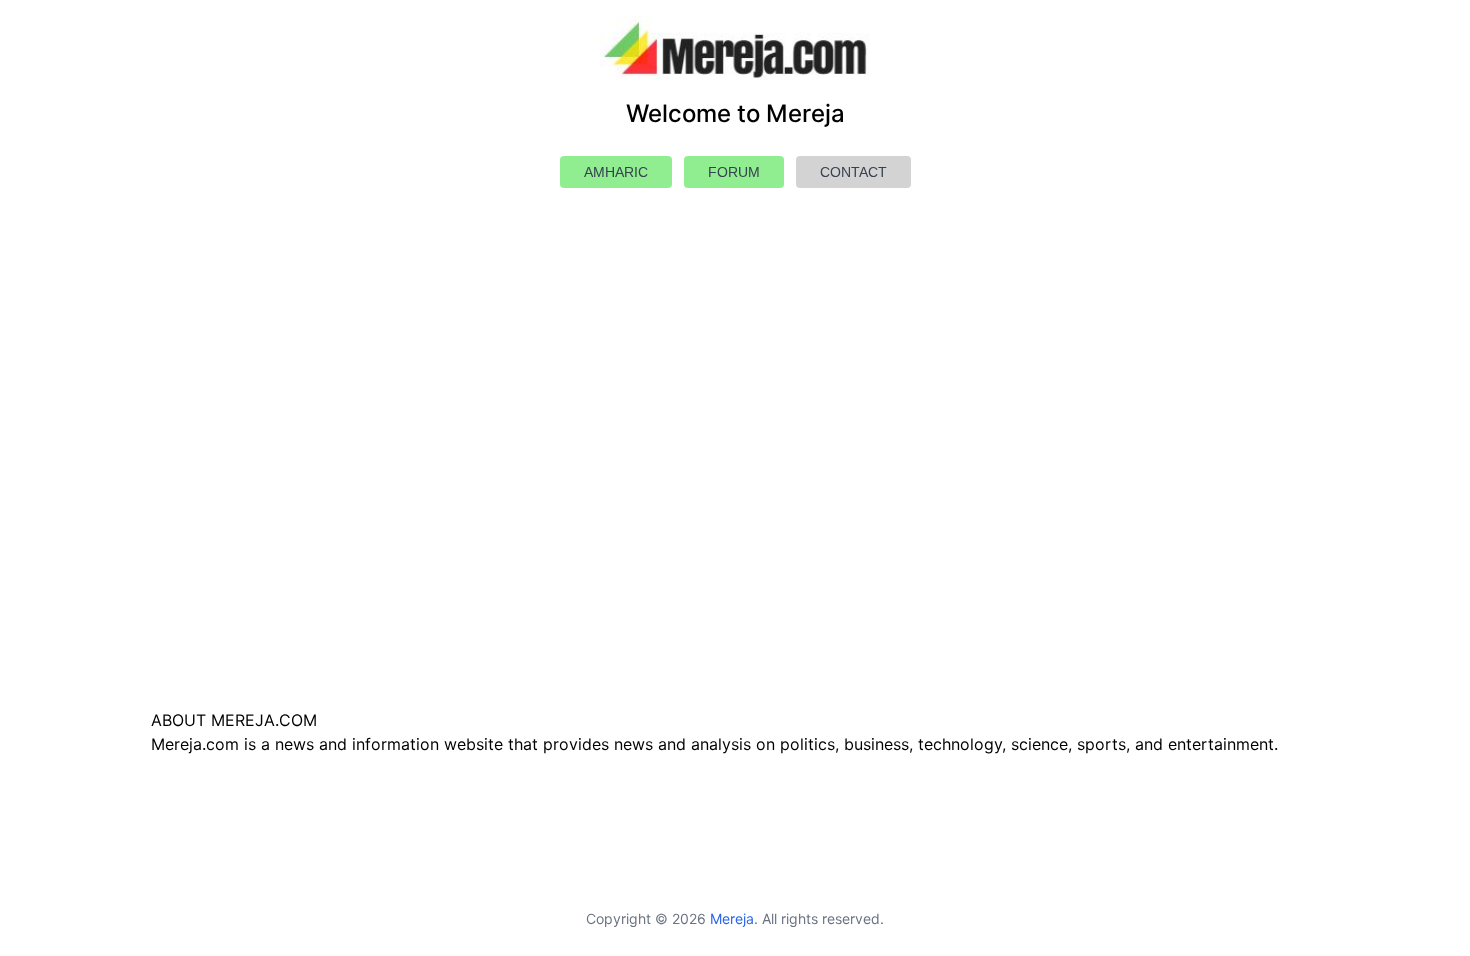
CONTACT (853, 172)
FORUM (734, 172)
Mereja (732, 918)
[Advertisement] (735, 496)
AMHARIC (616, 172)
